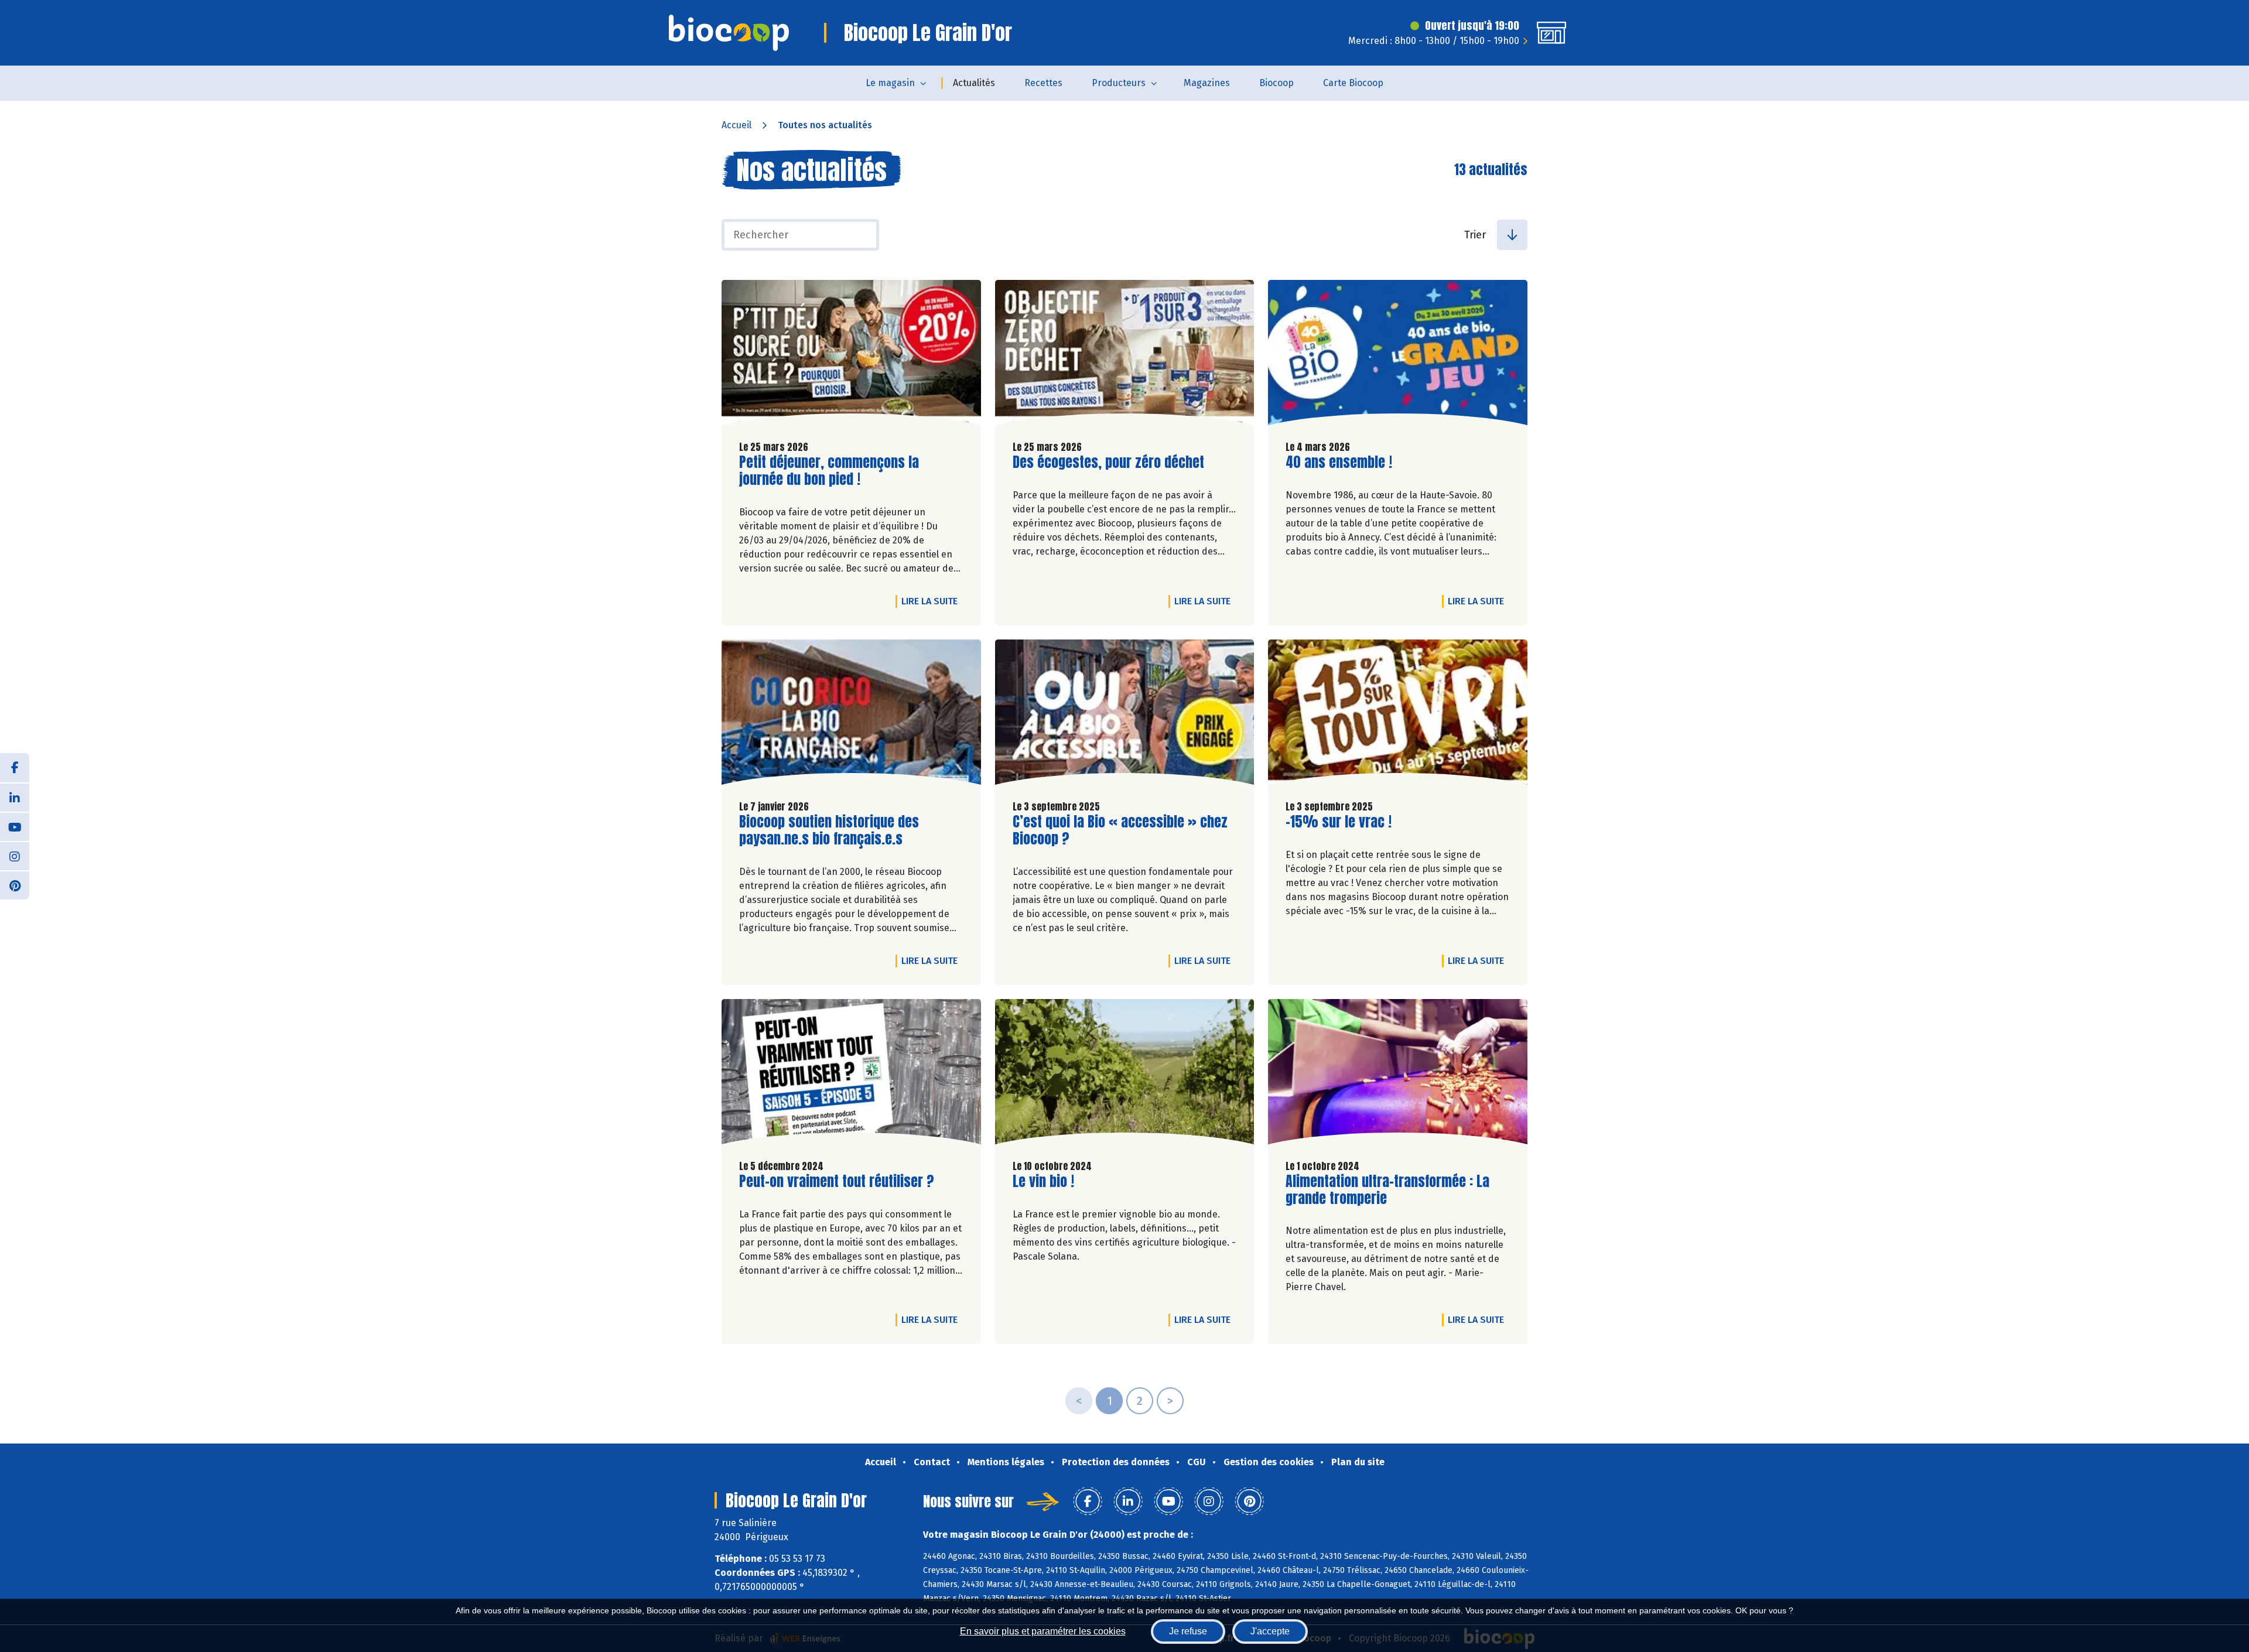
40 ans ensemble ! (1339, 462)
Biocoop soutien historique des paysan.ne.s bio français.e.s (829, 830)
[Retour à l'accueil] (729, 33)
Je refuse (1188, 1631)
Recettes (1043, 83)
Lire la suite (932, 601)
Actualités (974, 83)
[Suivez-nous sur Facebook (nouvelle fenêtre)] (15, 768)
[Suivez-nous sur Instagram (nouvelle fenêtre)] (15, 856)
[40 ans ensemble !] (1398, 355)
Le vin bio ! (1043, 1181)
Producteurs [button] (1119, 83)
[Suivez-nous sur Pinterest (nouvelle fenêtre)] (15, 885)
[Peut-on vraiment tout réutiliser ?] (851, 1075)
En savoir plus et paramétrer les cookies (1043, 1631)
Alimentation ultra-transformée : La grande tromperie (1387, 1190)
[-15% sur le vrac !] (1398, 715)
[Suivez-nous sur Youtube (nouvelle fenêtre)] (15, 826)
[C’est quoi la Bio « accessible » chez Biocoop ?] (1125, 715)
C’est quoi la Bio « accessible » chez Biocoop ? (1120, 830)
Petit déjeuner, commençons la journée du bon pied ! (829, 471)
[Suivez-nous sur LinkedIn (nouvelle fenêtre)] (15, 797)
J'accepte (1270, 1631)
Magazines (1207, 83)
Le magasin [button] (890, 83)
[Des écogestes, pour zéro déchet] (1125, 355)
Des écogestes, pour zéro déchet (1108, 462)
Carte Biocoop (1353, 83)
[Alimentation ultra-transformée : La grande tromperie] (1398, 1075)
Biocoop (1276, 83)
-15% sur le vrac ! (1339, 822)
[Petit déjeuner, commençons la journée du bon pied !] (851, 355)
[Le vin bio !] (1125, 1075)
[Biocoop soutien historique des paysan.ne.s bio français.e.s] (851, 715)
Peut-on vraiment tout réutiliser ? (837, 1181)
